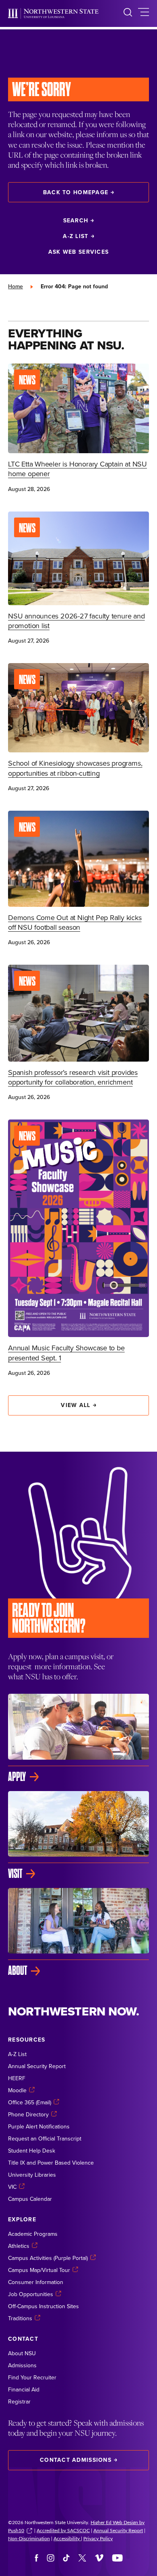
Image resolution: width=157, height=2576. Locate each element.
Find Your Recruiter (32, 2377)
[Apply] (78, 1738)
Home (15, 286)
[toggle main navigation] (144, 13)
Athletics (19, 2246)
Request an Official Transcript (45, 2138)
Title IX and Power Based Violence (51, 2163)
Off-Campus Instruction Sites (43, 2306)
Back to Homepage (76, 192)
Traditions (20, 2318)
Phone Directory (28, 2114)
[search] (128, 13)
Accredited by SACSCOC (63, 2530)
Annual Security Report (37, 2066)
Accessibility (67, 2538)
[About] (78, 1932)
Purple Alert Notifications (39, 2126)
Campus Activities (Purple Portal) (48, 2258)
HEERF (17, 2078)
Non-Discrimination (29, 2538)
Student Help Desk (32, 2151)
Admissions (22, 2365)
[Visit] (78, 1835)
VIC (12, 2187)
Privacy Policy (98, 2538)
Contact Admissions (76, 2460)
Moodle (17, 2090)
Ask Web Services (78, 252)
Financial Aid (24, 2389)
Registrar (19, 2401)
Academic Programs (33, 2234)
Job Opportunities (31, 2294)
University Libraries (32, 2175)
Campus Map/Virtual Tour (39, 2270)
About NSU (22, 2353)
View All (75, 1405)
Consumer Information (36, 2282)
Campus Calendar (30, 2199)
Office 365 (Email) (30, 2102)
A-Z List (75, 236)
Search (76, 220)
